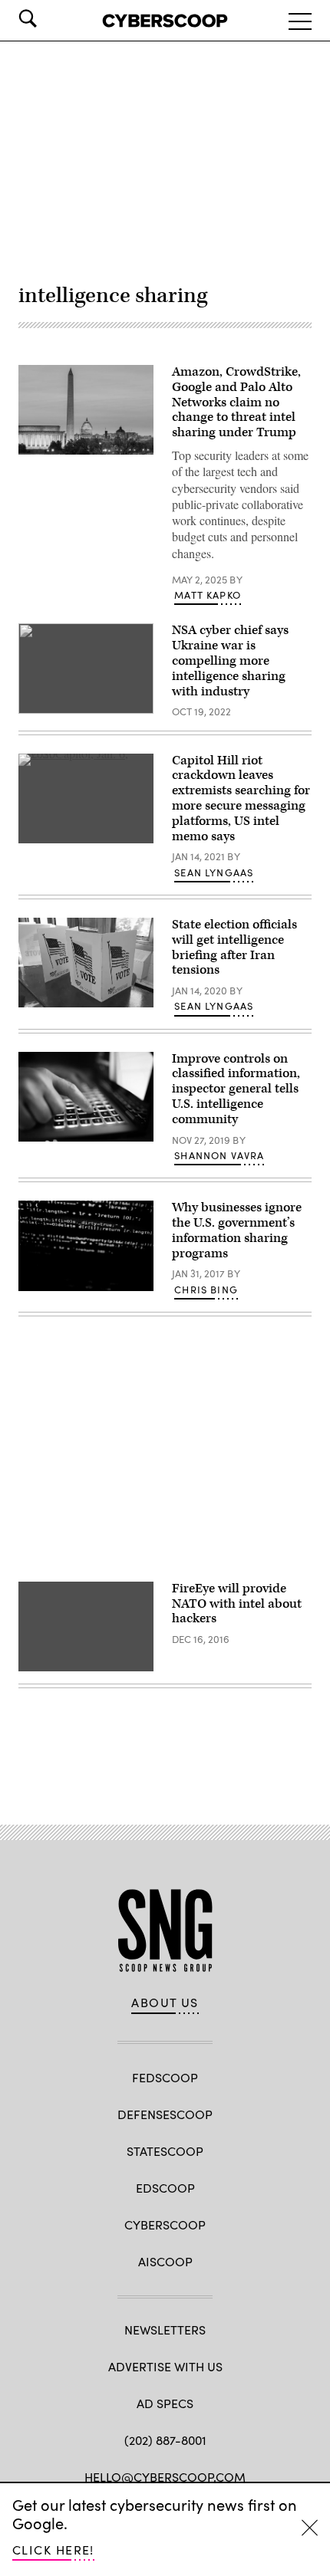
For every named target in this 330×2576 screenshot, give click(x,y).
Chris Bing (206, 1290)
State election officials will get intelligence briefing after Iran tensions (234, 947)
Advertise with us (165, 2366)
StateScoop (165, 2151)
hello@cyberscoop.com (165, 2477)
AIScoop (165, 2261)
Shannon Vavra (219, 1155)
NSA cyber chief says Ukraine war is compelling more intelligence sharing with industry (230, 660)
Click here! (53, 2550)
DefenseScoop (165, 2114)
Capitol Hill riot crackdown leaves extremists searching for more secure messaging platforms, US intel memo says (241, 798)
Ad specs (165, 2403)
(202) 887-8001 (165, 2440)
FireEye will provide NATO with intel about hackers (237, 1604)
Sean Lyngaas (214, 872)
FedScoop (165, 2077)
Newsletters (165, 2330)
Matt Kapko (208, 595)
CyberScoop (165, 2224)
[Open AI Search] (49, 18)
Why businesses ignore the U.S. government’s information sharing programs (237, 1230)
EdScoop (165, 2188)
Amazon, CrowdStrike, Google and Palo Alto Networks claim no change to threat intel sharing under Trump (236, 402)
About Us (165, 2003)
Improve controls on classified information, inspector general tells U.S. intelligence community (236, 1089)
